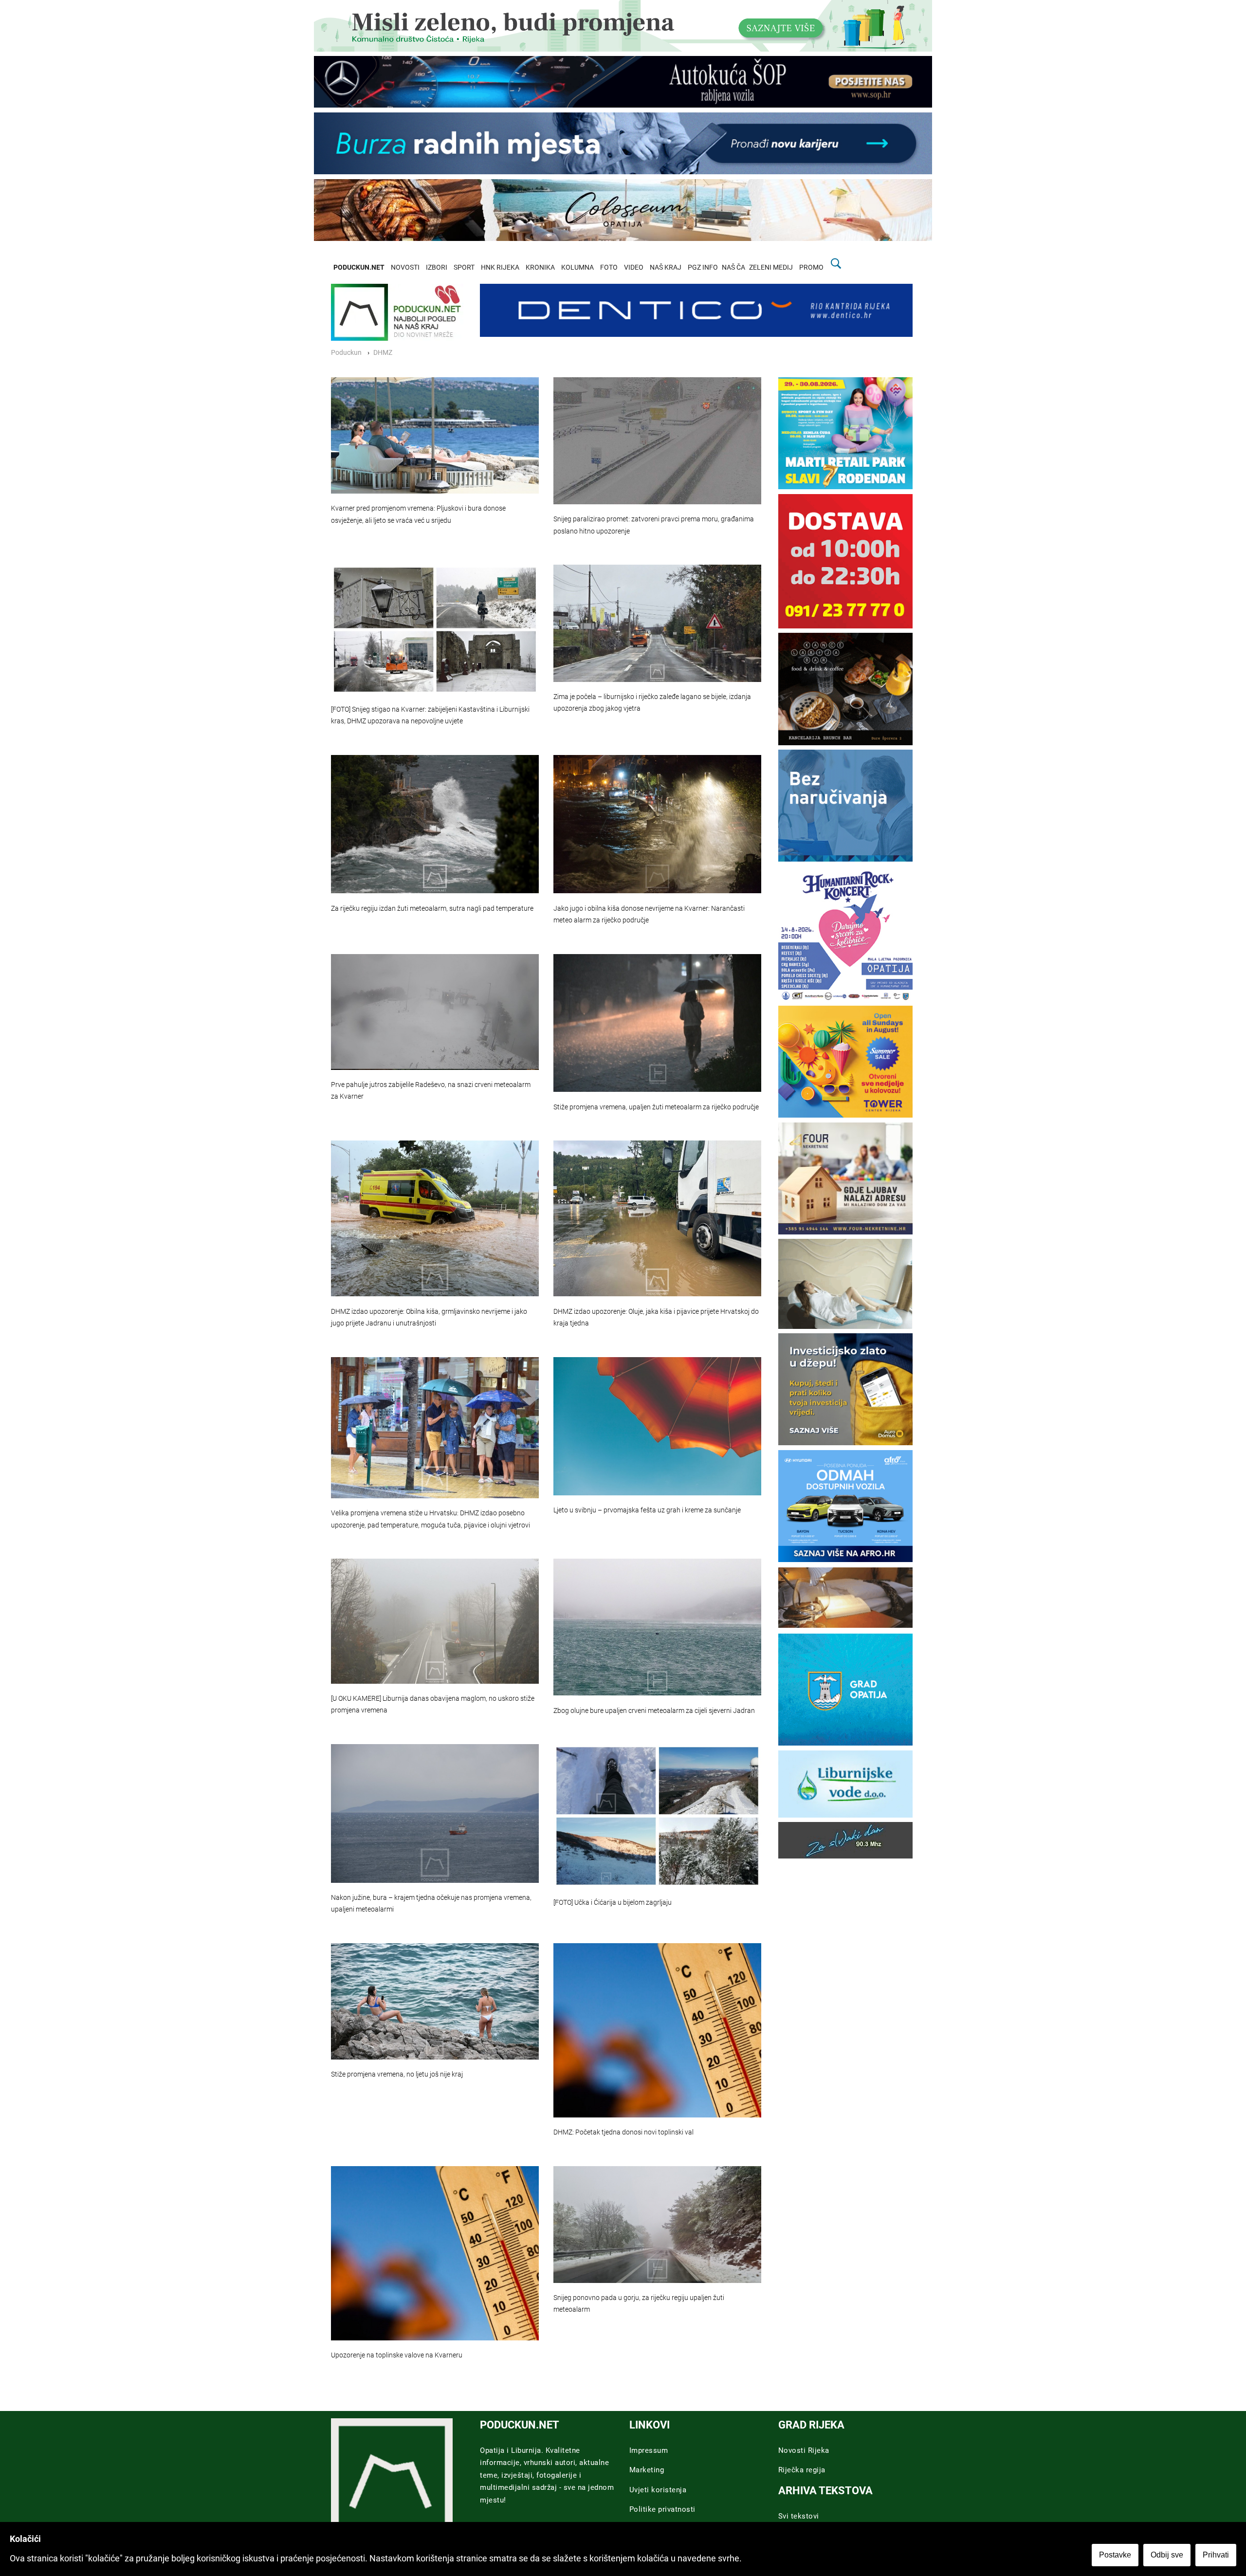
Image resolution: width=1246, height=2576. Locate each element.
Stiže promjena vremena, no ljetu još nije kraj (397, 2074)
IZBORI (437, 267)
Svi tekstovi (799, 2516)
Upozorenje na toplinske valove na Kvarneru (397, 2355)
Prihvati (1216, 2555)
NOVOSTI (405, 267)
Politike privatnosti (662, 2509)
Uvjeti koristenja (658, 2490)
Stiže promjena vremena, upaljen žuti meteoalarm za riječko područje (656, 1107)
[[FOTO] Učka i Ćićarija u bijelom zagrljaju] (657, 1816)
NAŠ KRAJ (666, 267)
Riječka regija (802, 2470)
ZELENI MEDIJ (771, 267)
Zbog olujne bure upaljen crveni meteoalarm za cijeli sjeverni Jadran (654, 1711)
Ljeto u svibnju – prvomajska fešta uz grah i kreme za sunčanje (647, 1510)
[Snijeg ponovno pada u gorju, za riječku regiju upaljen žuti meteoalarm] (657, 2225)
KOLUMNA (577, 267)
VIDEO (634, 267)
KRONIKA (540, 267)
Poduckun (346, 353)
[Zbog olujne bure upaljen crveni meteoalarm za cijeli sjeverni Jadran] (657, 1627)
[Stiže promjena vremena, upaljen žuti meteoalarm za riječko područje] (657, 1023)
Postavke (1115, 2555)
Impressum (649, 2450)
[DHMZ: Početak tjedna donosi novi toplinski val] (657, 2030)
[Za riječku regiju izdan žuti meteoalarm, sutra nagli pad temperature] (435, 824)
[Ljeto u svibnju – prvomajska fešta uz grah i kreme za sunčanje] (657, 1426)
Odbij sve (1167, 2555)
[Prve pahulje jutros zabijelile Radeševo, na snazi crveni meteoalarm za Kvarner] (435, 1012)
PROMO (811, 267)
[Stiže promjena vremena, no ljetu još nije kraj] (435, 2002)
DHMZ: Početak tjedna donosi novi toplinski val (623, 2132)
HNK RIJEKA (500, 267)
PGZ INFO (703, 267)
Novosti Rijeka (804, 2450)
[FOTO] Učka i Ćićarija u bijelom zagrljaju (613, 1903)
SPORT (464, 267)
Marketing (647, 2470)
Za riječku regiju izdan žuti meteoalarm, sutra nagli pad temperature (432, 909)
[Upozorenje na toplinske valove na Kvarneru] (435, 2253)
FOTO (609, 267)
